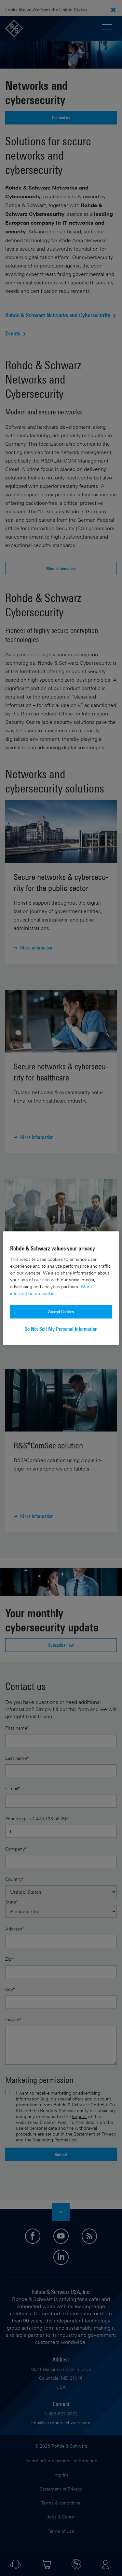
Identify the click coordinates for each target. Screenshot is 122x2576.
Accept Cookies (61, 1311)
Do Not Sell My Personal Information (61, 1329)
